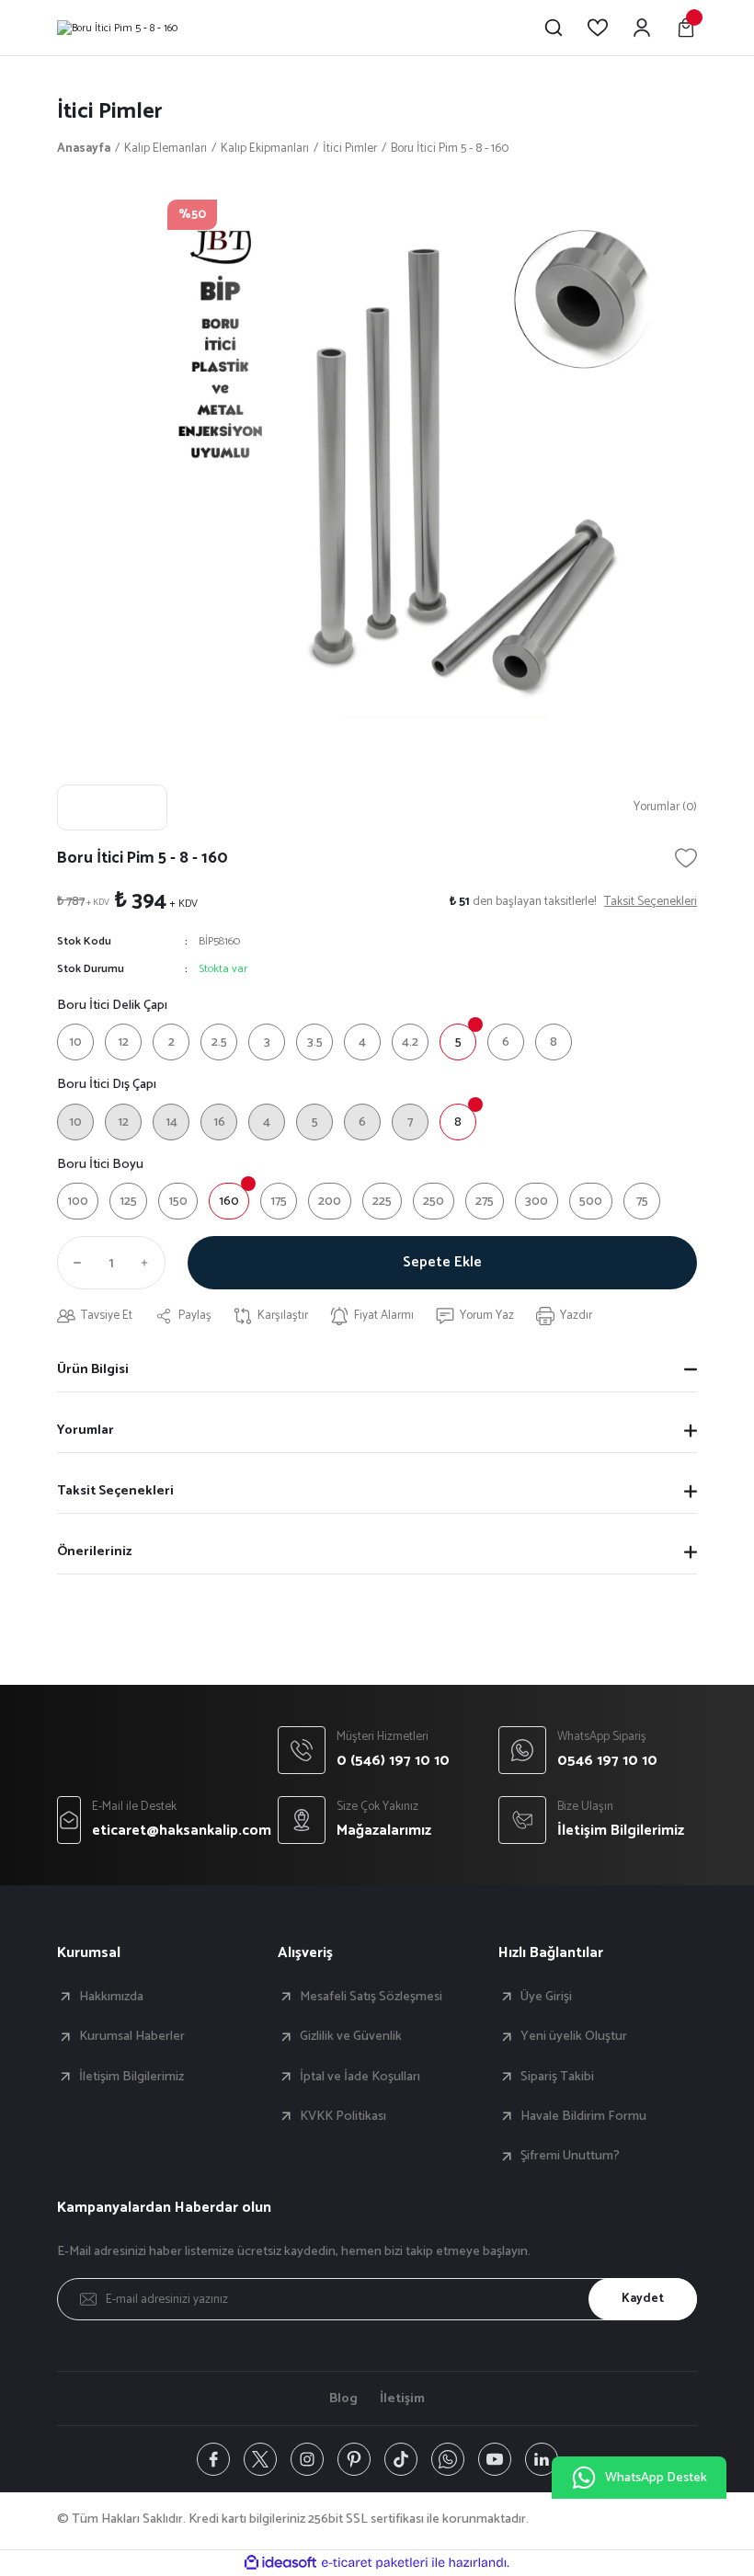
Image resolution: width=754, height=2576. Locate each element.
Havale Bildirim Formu (583, 2116)
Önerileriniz (94, 1551)
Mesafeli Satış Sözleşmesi (371, 1997)
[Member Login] (642, 28)
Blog (343, 2399)
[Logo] (117, 28)
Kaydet (643, 2298)
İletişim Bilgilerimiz (131, 2077)
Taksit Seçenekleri (115, 1491)
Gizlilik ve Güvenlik (351, 2036)
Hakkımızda (111, 1997)
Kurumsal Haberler (132, 2036)
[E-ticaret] (375, 2563)
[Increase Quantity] (149, 1263)
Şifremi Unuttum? (570, 2156)
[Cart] (686, 28)
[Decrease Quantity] (74, 1263)
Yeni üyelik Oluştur (574, 2036)
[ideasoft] (280, 2563)
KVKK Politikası (343, 2116)
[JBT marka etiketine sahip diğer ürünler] (112, 807)
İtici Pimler (110, 112)
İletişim (402, 2399)
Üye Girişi (546, 1997)
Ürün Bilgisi (93, 1369)
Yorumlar (86, 1430)
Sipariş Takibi (557, 2077)
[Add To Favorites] (686, 858)
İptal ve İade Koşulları (360, 2077)
